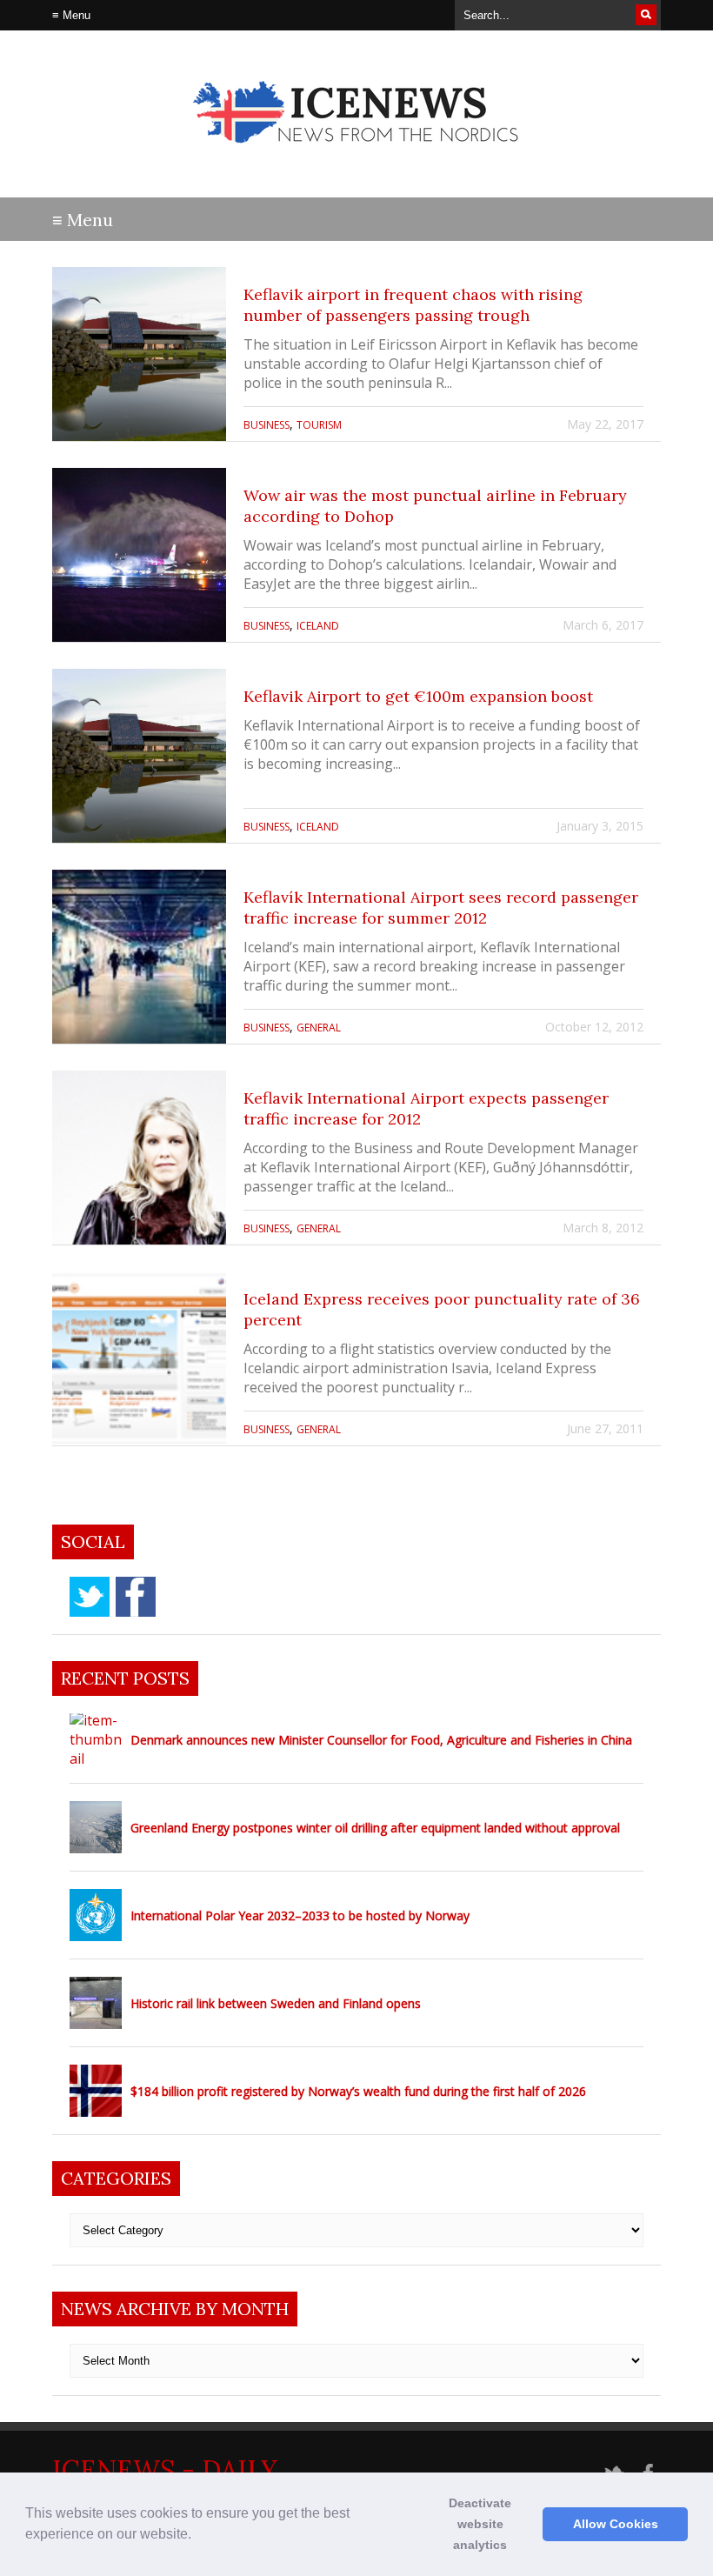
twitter (90, 1597)
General (319, 1028)
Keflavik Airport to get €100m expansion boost (418, 696)
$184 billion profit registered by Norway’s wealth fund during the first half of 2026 (358, 2091)
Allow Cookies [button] (616, 2524)
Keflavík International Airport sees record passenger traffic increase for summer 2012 (441, 908)
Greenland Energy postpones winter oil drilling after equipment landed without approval (375, 1828)
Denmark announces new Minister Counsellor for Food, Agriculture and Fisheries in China (381, 1740)
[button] (197, 2536)
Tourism (319, 425)
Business (267, 425)
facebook (136, 1597)
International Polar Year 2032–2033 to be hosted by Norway (300, 1915)
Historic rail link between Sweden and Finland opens (276, 2003)
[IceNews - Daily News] (357, 157)
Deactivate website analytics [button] (480, 2524)
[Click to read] (139, 354)
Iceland (318, 626)
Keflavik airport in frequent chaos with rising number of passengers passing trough (413, 305)
